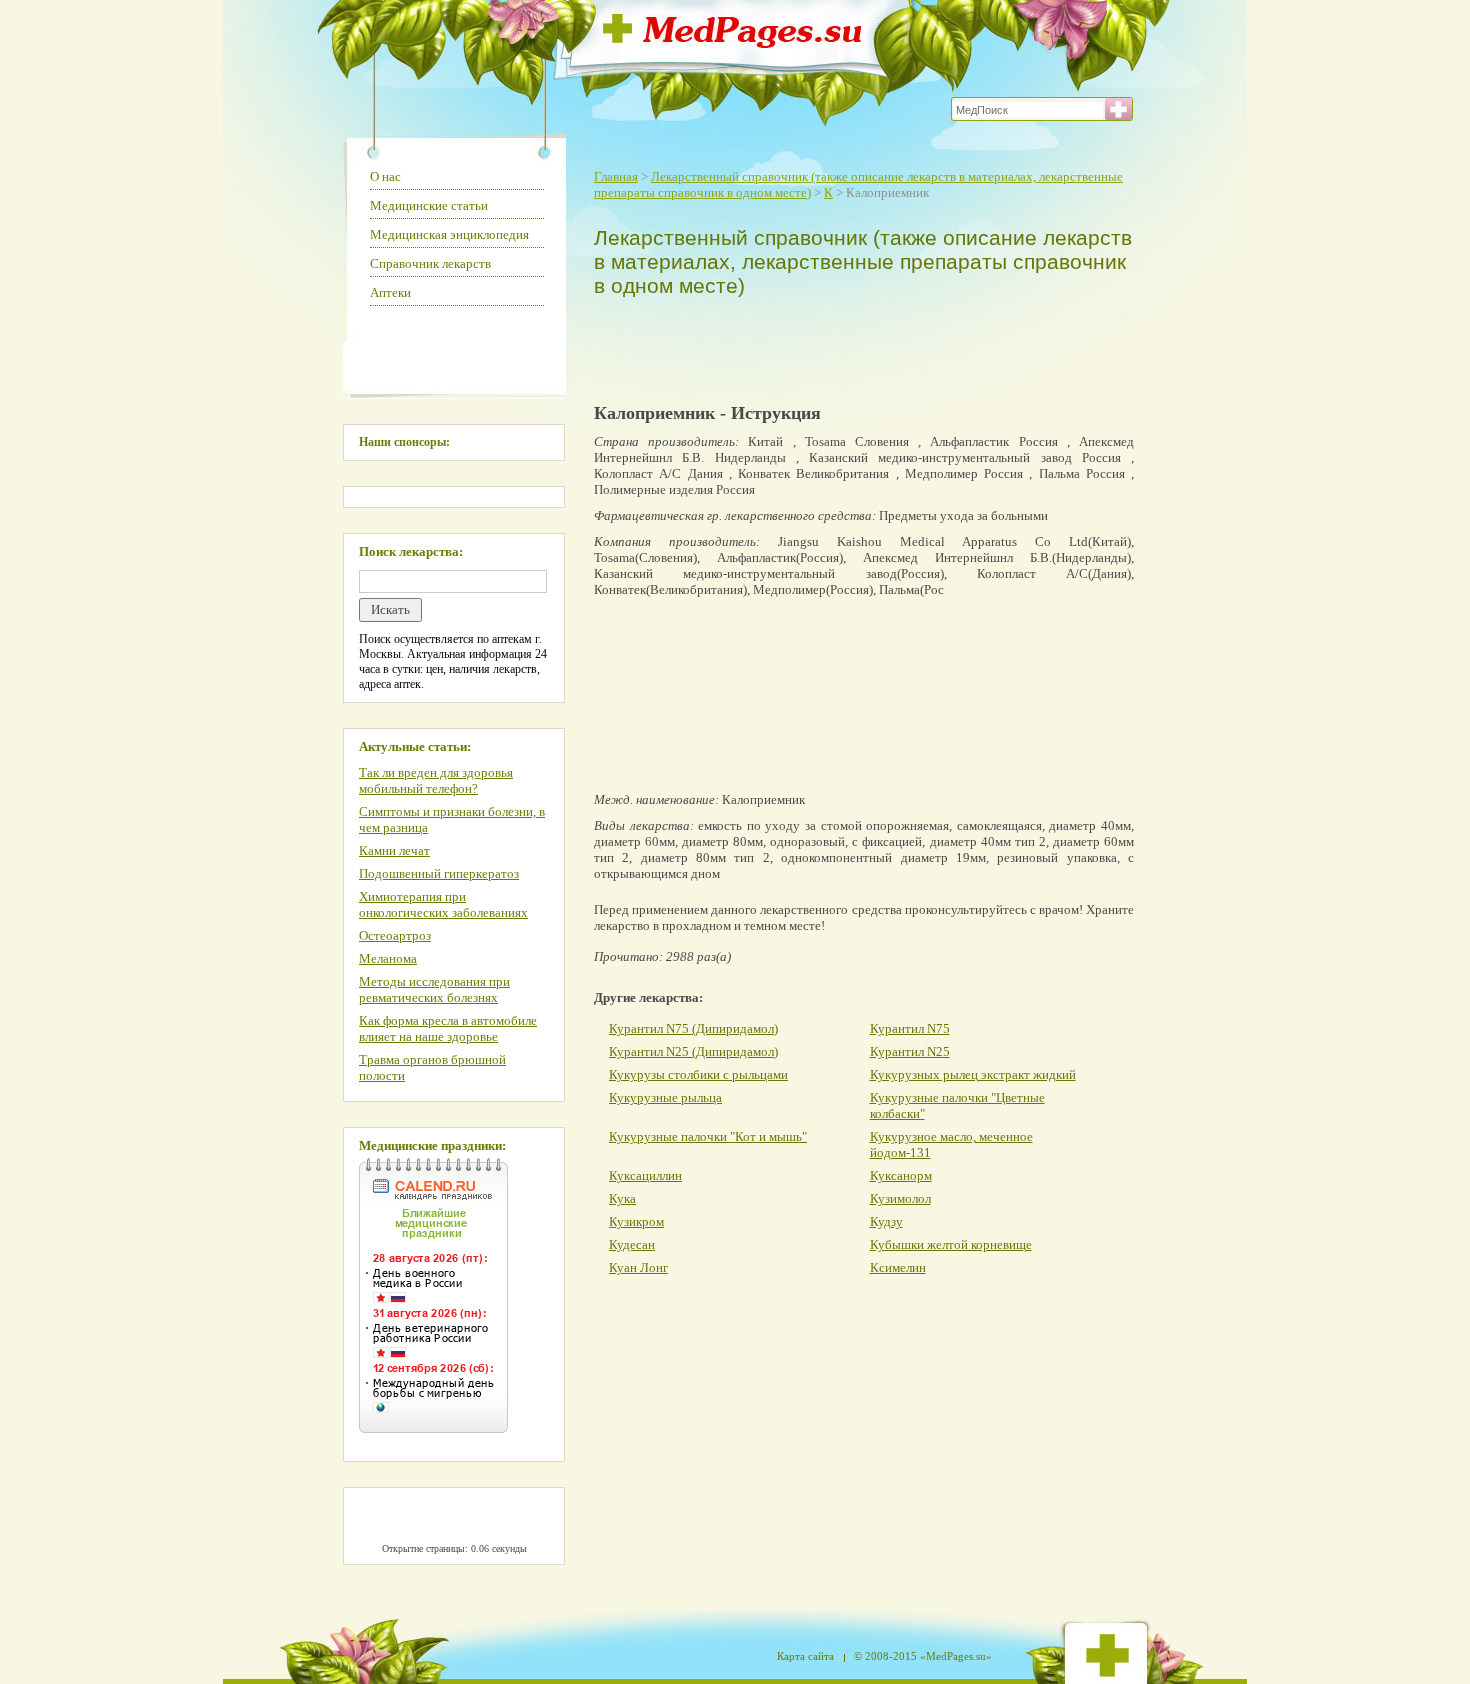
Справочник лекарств (430, 263)
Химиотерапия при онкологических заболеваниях (443, 904)
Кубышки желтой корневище (951, 1244)
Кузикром (636, 1221)
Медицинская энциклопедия (449, 234)
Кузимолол (900, 1198)
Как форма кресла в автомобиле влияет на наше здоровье (448, 1028)
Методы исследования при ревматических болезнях (434, 989)
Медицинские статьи (429, 205)
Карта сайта (805, 1656)
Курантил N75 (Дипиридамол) (693, 1028)
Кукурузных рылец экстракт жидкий (973, 1074)
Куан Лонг (638, 1267)
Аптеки (390, 292)
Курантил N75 (910, 1028)
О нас (385, 176)
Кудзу (886, 1221)
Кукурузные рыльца (665, 1097)
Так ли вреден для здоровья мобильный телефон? (436, 780)
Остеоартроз (395, 935)
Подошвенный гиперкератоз (439, 873)
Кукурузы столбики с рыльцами (698, 1074)
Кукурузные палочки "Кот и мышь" (708, 1136)
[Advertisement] (859, 346)
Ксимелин (898, 1267)
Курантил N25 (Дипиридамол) (693, 1051)
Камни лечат (394, 850)
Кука (622, 1198)
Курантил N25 (910, 1051)
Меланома (388, 958)
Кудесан (632, 1244)
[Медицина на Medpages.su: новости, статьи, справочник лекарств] (732, 42)
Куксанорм (901, 1175)
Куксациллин (645, 1175)
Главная (616, 176)
